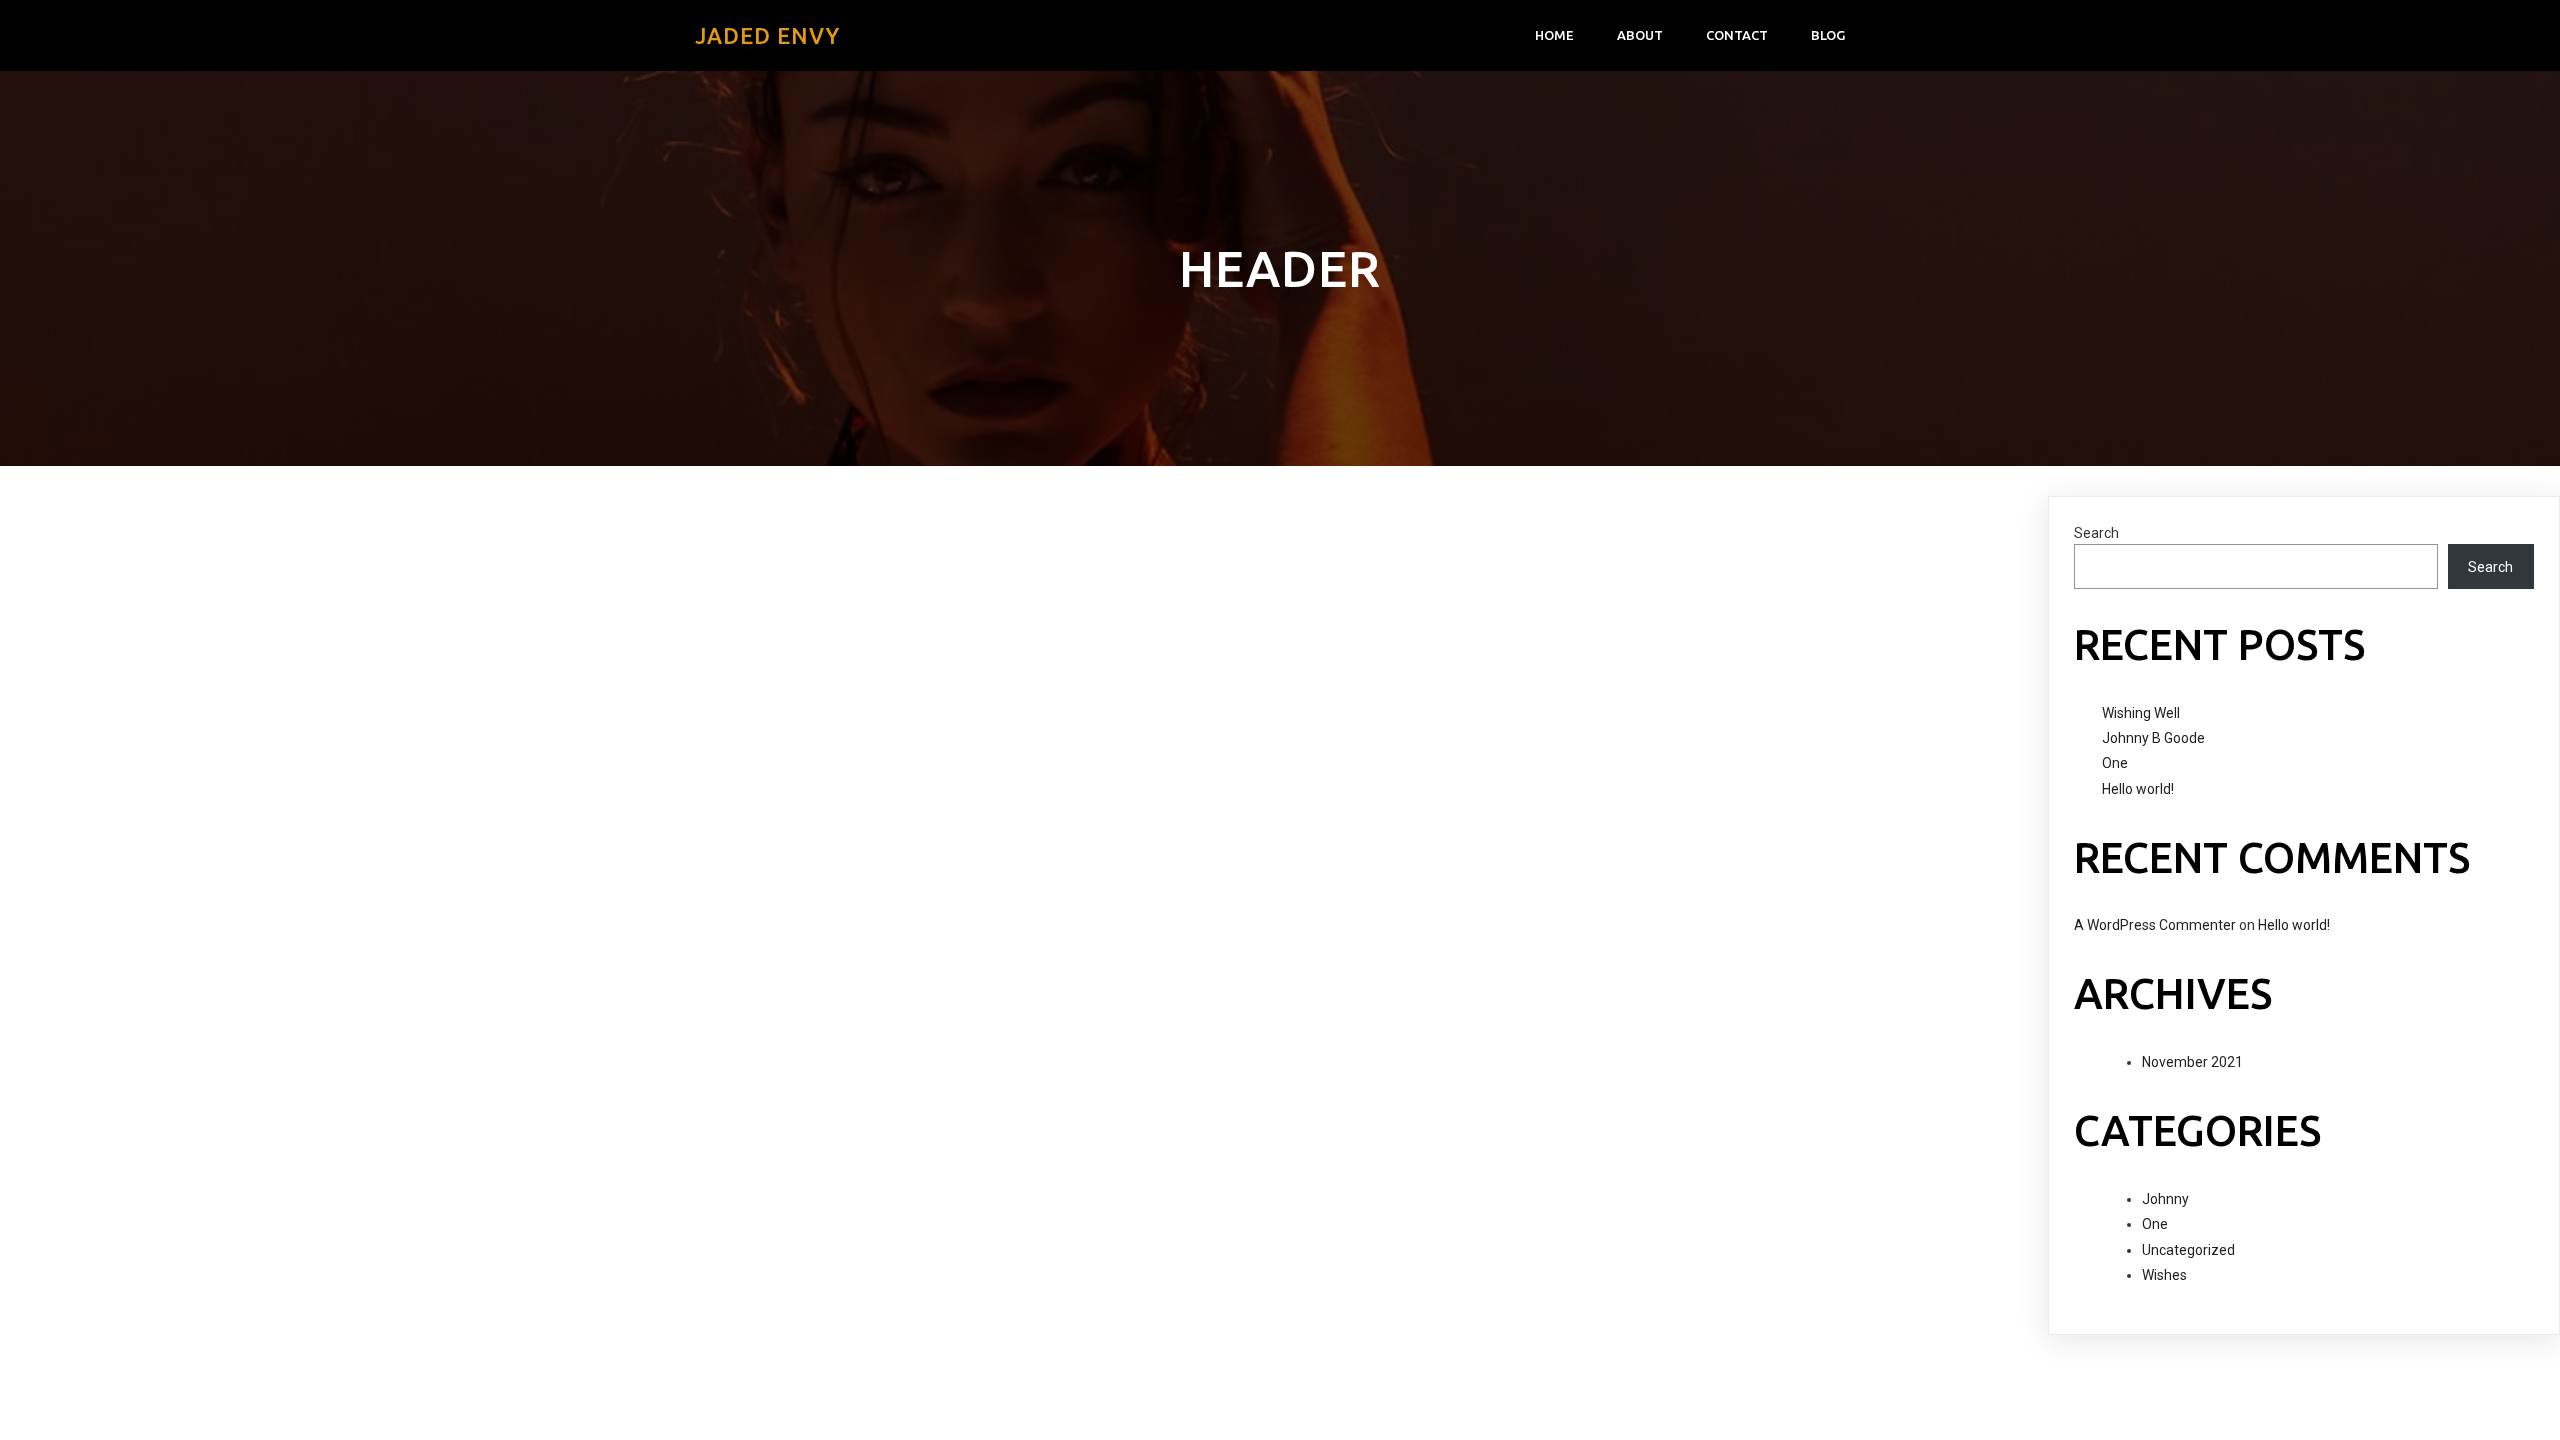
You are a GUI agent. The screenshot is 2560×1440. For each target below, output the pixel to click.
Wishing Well (2141, 713)
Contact (1737, 35)
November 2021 (2192, 1062)
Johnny (2165, 1199)
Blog (1828, 35)
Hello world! (2138, 789)
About (1640, 35)
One (2115, 763)
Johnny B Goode (2153, 738)
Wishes (2164, 1275)
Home (1554, 35)
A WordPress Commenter (2155, 925)
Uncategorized (2188, 1250)
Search (2096, 533)
